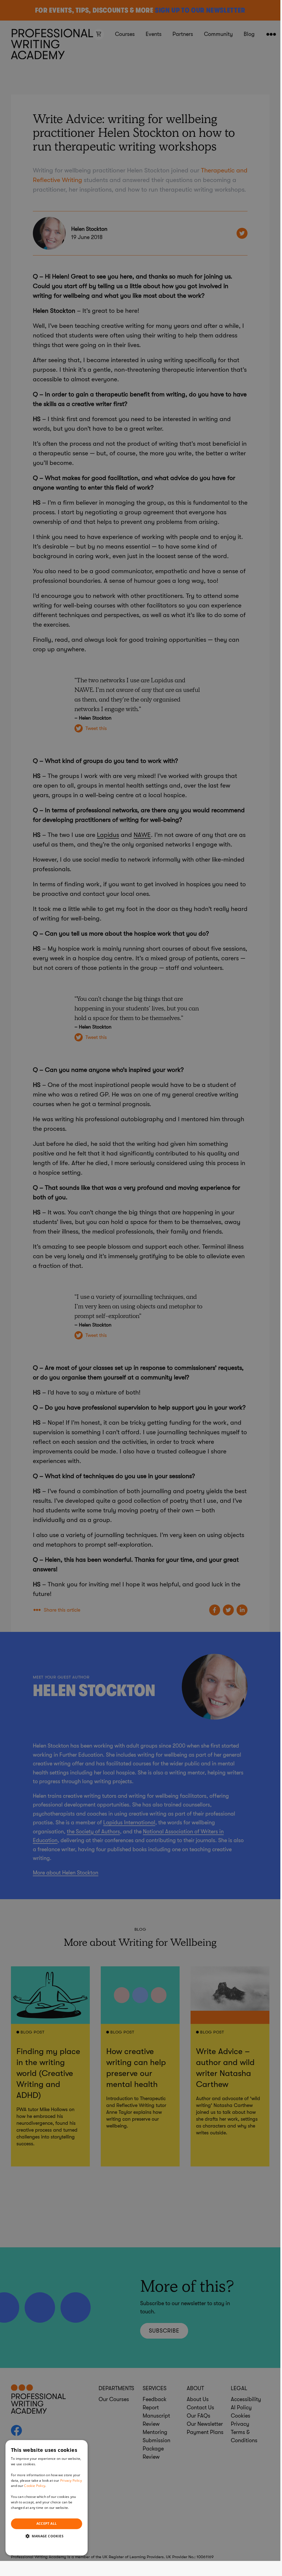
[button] (47, 2536)
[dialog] (47, 2498)
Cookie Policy (35, 2486)
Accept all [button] (47, 2524)
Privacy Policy (71, 2480)
